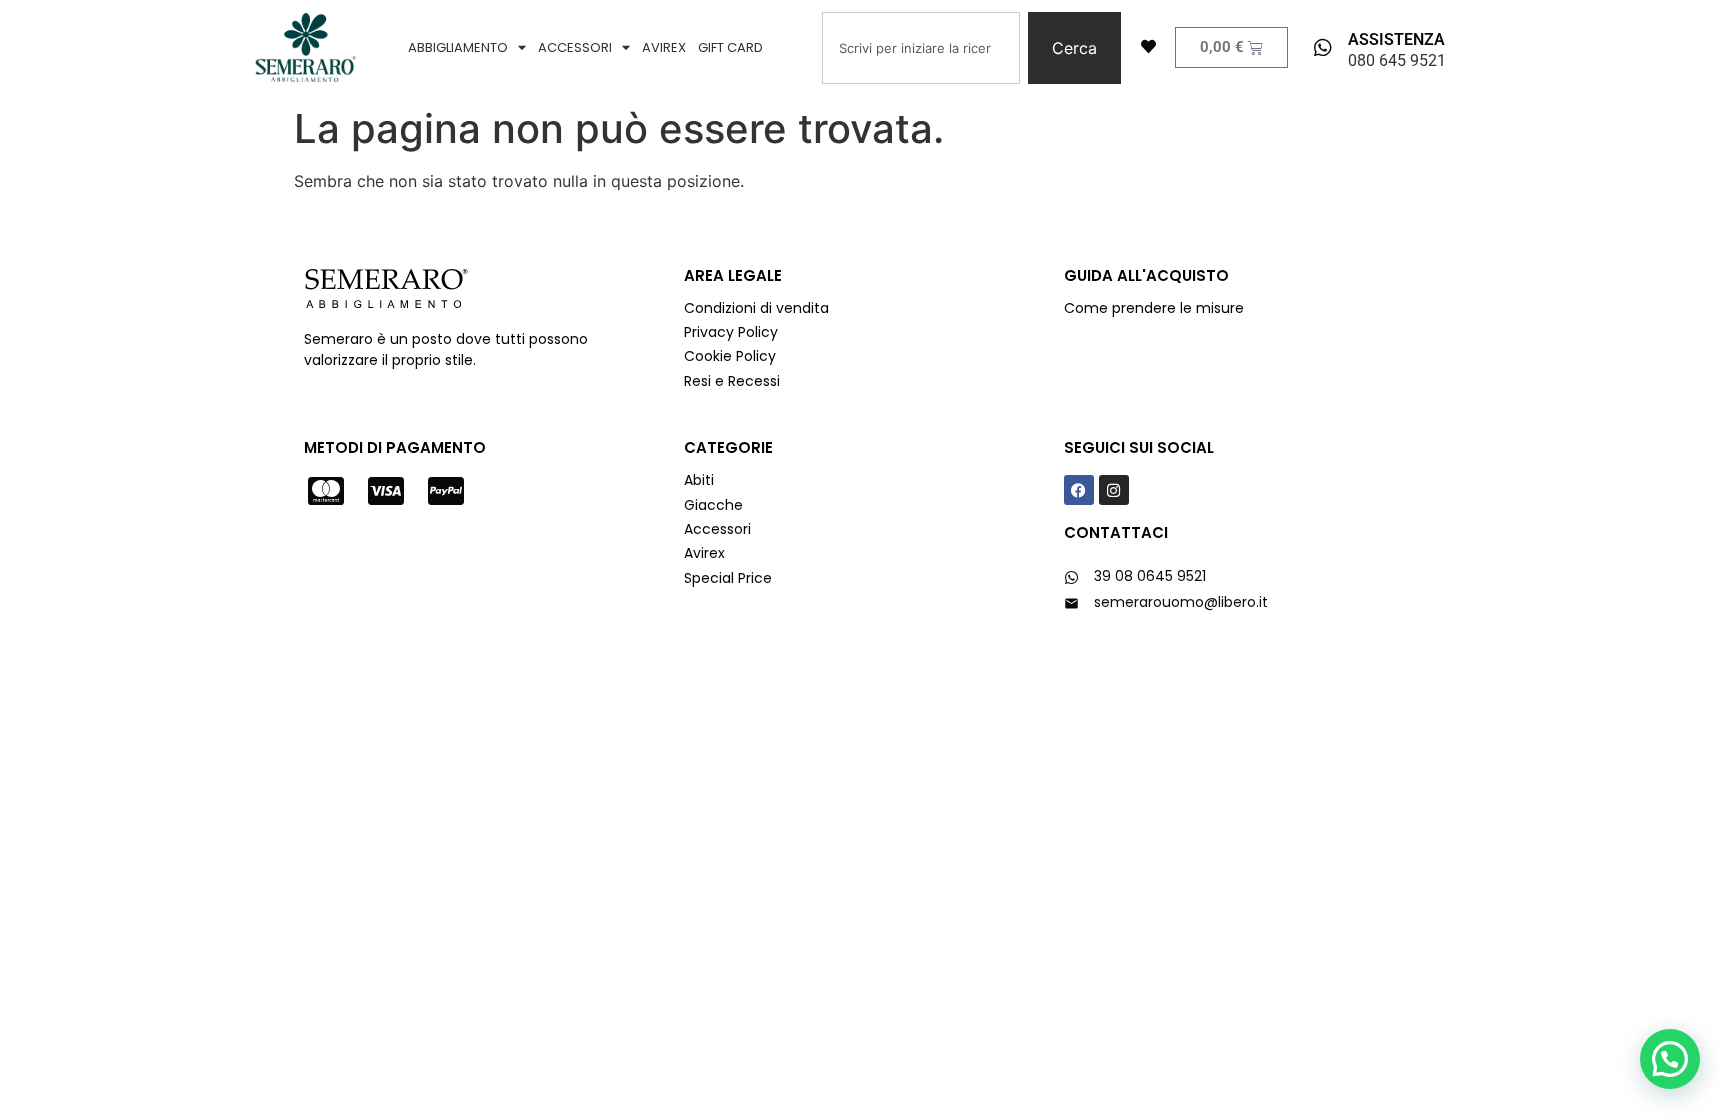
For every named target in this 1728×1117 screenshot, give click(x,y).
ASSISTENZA (1396, 39)
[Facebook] (1079, 490)
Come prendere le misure (1154, 308)
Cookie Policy (730, 356)
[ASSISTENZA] (1323, 48)
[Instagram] (1114, 490)
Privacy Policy (733, 332)
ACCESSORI (575, 47)
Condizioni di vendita (756, 308)
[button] (1670, 1059)
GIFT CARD (730, 47)
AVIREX (664, 47)
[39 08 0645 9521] (1071, 577)
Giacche (713, 505)
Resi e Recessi (732, 381)
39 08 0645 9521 (1150, 576)
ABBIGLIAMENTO (458, 47)
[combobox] (921, 48)
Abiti (699, 480)
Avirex (704, 553)
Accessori (717, 529)
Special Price (728, 578)
